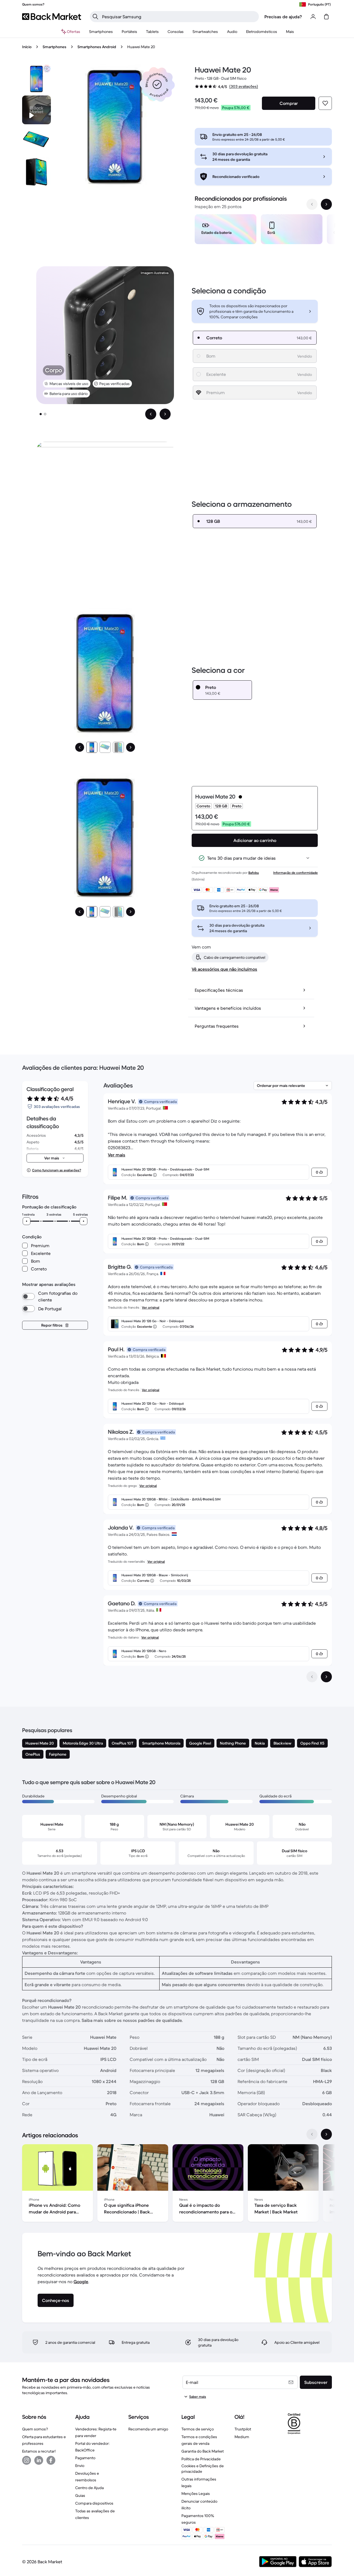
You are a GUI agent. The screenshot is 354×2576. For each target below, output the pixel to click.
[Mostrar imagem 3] (118, 747)
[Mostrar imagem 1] (41, 414)
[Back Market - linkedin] (39, 2460)
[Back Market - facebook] (51, 2460)
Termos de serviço (198, 2429)
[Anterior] (80, 747)
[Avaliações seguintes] (326, 1677)
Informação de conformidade (296, 873)
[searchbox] (179, 17)
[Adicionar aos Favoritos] (325, 103)
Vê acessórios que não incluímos (224, 969)
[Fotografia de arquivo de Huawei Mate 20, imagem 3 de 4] (37, 172)
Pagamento (85, 2458)
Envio (80, 2466)
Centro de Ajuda (89, 2488)
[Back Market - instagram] (27, 2460)
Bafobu (254, 873)
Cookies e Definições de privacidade (203, 2469)
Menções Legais (196, 2494)
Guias (80, 2495)
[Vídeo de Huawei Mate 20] (37, 110)
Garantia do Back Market (203, 2451)
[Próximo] (131, 747)
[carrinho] (326, 17)
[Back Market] (52, 17)
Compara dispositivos (94, 2503)
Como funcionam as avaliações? (57, 1170)
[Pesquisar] (95, 17)
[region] (263, 230)
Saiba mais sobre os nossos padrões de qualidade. (132, 2020)
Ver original (151, 1307)
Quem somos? (35, 2429)
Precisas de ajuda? (283, 17)
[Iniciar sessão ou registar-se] (313, 17)
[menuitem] (101, 32)
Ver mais (117, 1155)
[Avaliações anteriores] (312, 1677)
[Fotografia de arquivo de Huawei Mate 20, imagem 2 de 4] (37, 141)
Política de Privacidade (201, 2459)
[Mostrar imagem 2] (45, 414)
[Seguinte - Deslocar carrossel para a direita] (326, 204)
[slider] (27, 1221)
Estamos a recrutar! (39, 2451)
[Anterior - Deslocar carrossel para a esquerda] (312, 204)
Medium (242, 2437)
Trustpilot (243, 2429)
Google (81, 2282)
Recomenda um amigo (148, 2429)
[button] (157, 84)
